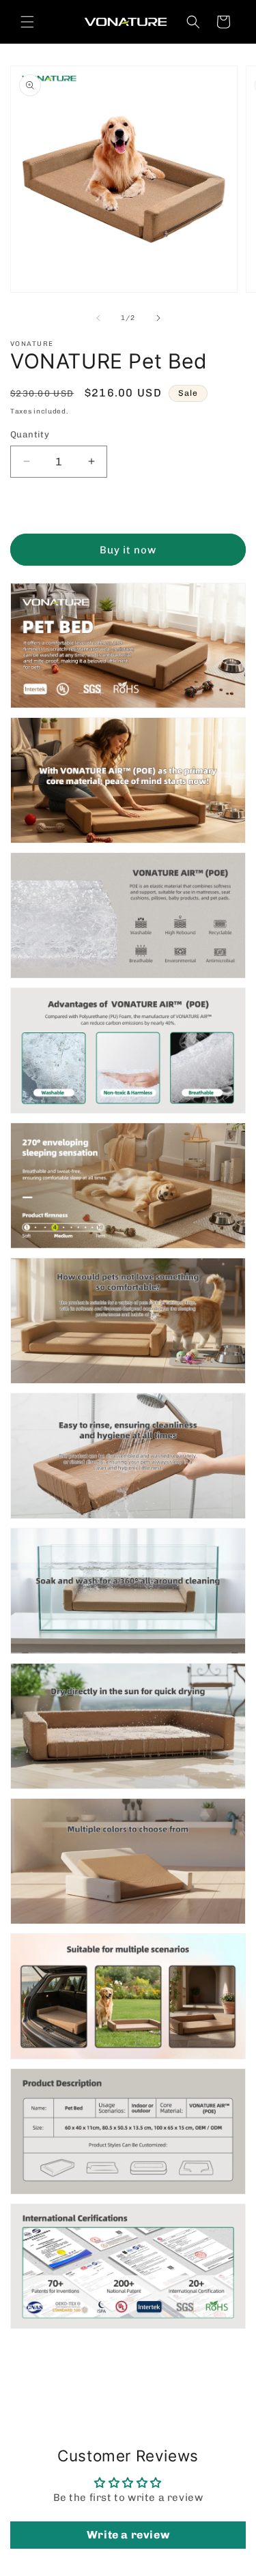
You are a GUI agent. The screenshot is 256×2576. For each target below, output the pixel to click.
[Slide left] (98, 318)
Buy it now (128, 550)
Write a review (128, 2535)
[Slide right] (158, 318)
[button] (27, 22)
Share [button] (39, 2370)
